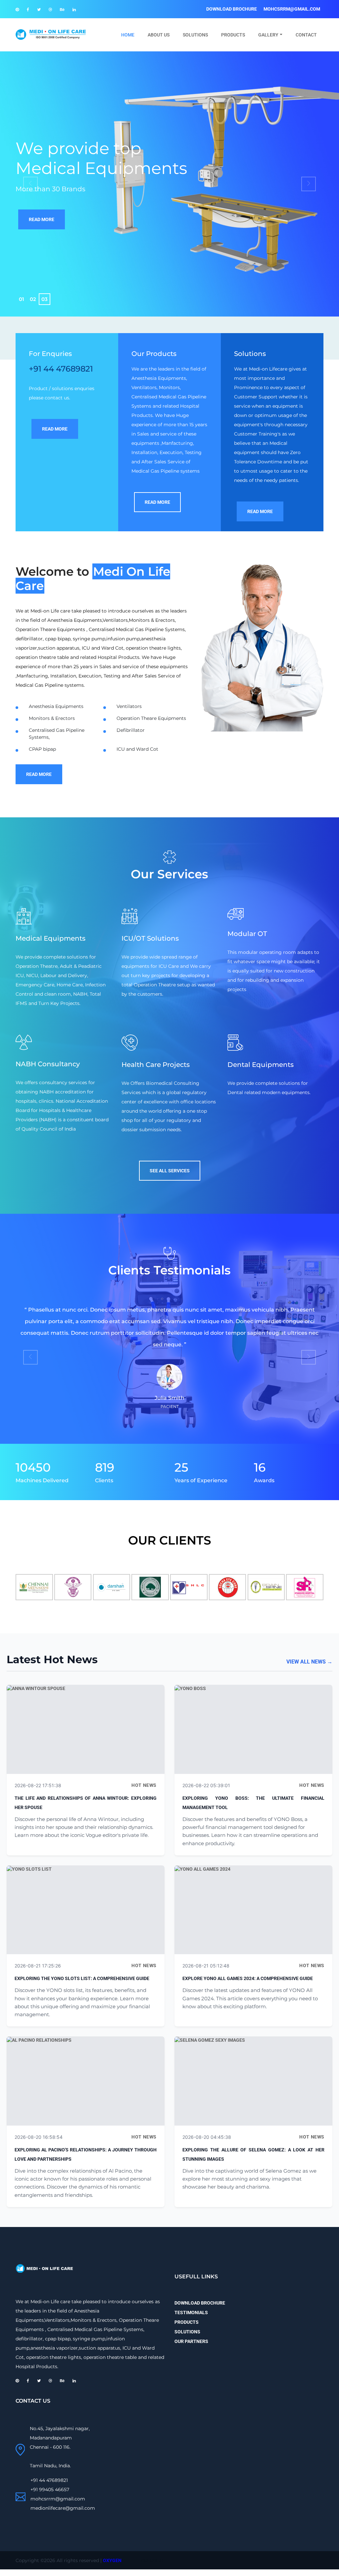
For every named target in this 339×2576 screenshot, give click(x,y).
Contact (306, 35)
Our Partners (191, 2341)
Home (131, 35)
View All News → (309, 1662)
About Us (159, 35)
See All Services (170, 1171)
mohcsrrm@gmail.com (292, 9)
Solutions (195, 35)
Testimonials (191, 2313)
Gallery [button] (268, 35)
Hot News (144, 1785)
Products (233, 35)
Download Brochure (232, 9)
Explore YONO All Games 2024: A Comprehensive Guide (248, 1978)
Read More (42, 219)
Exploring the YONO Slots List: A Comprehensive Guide (82, 1978)
